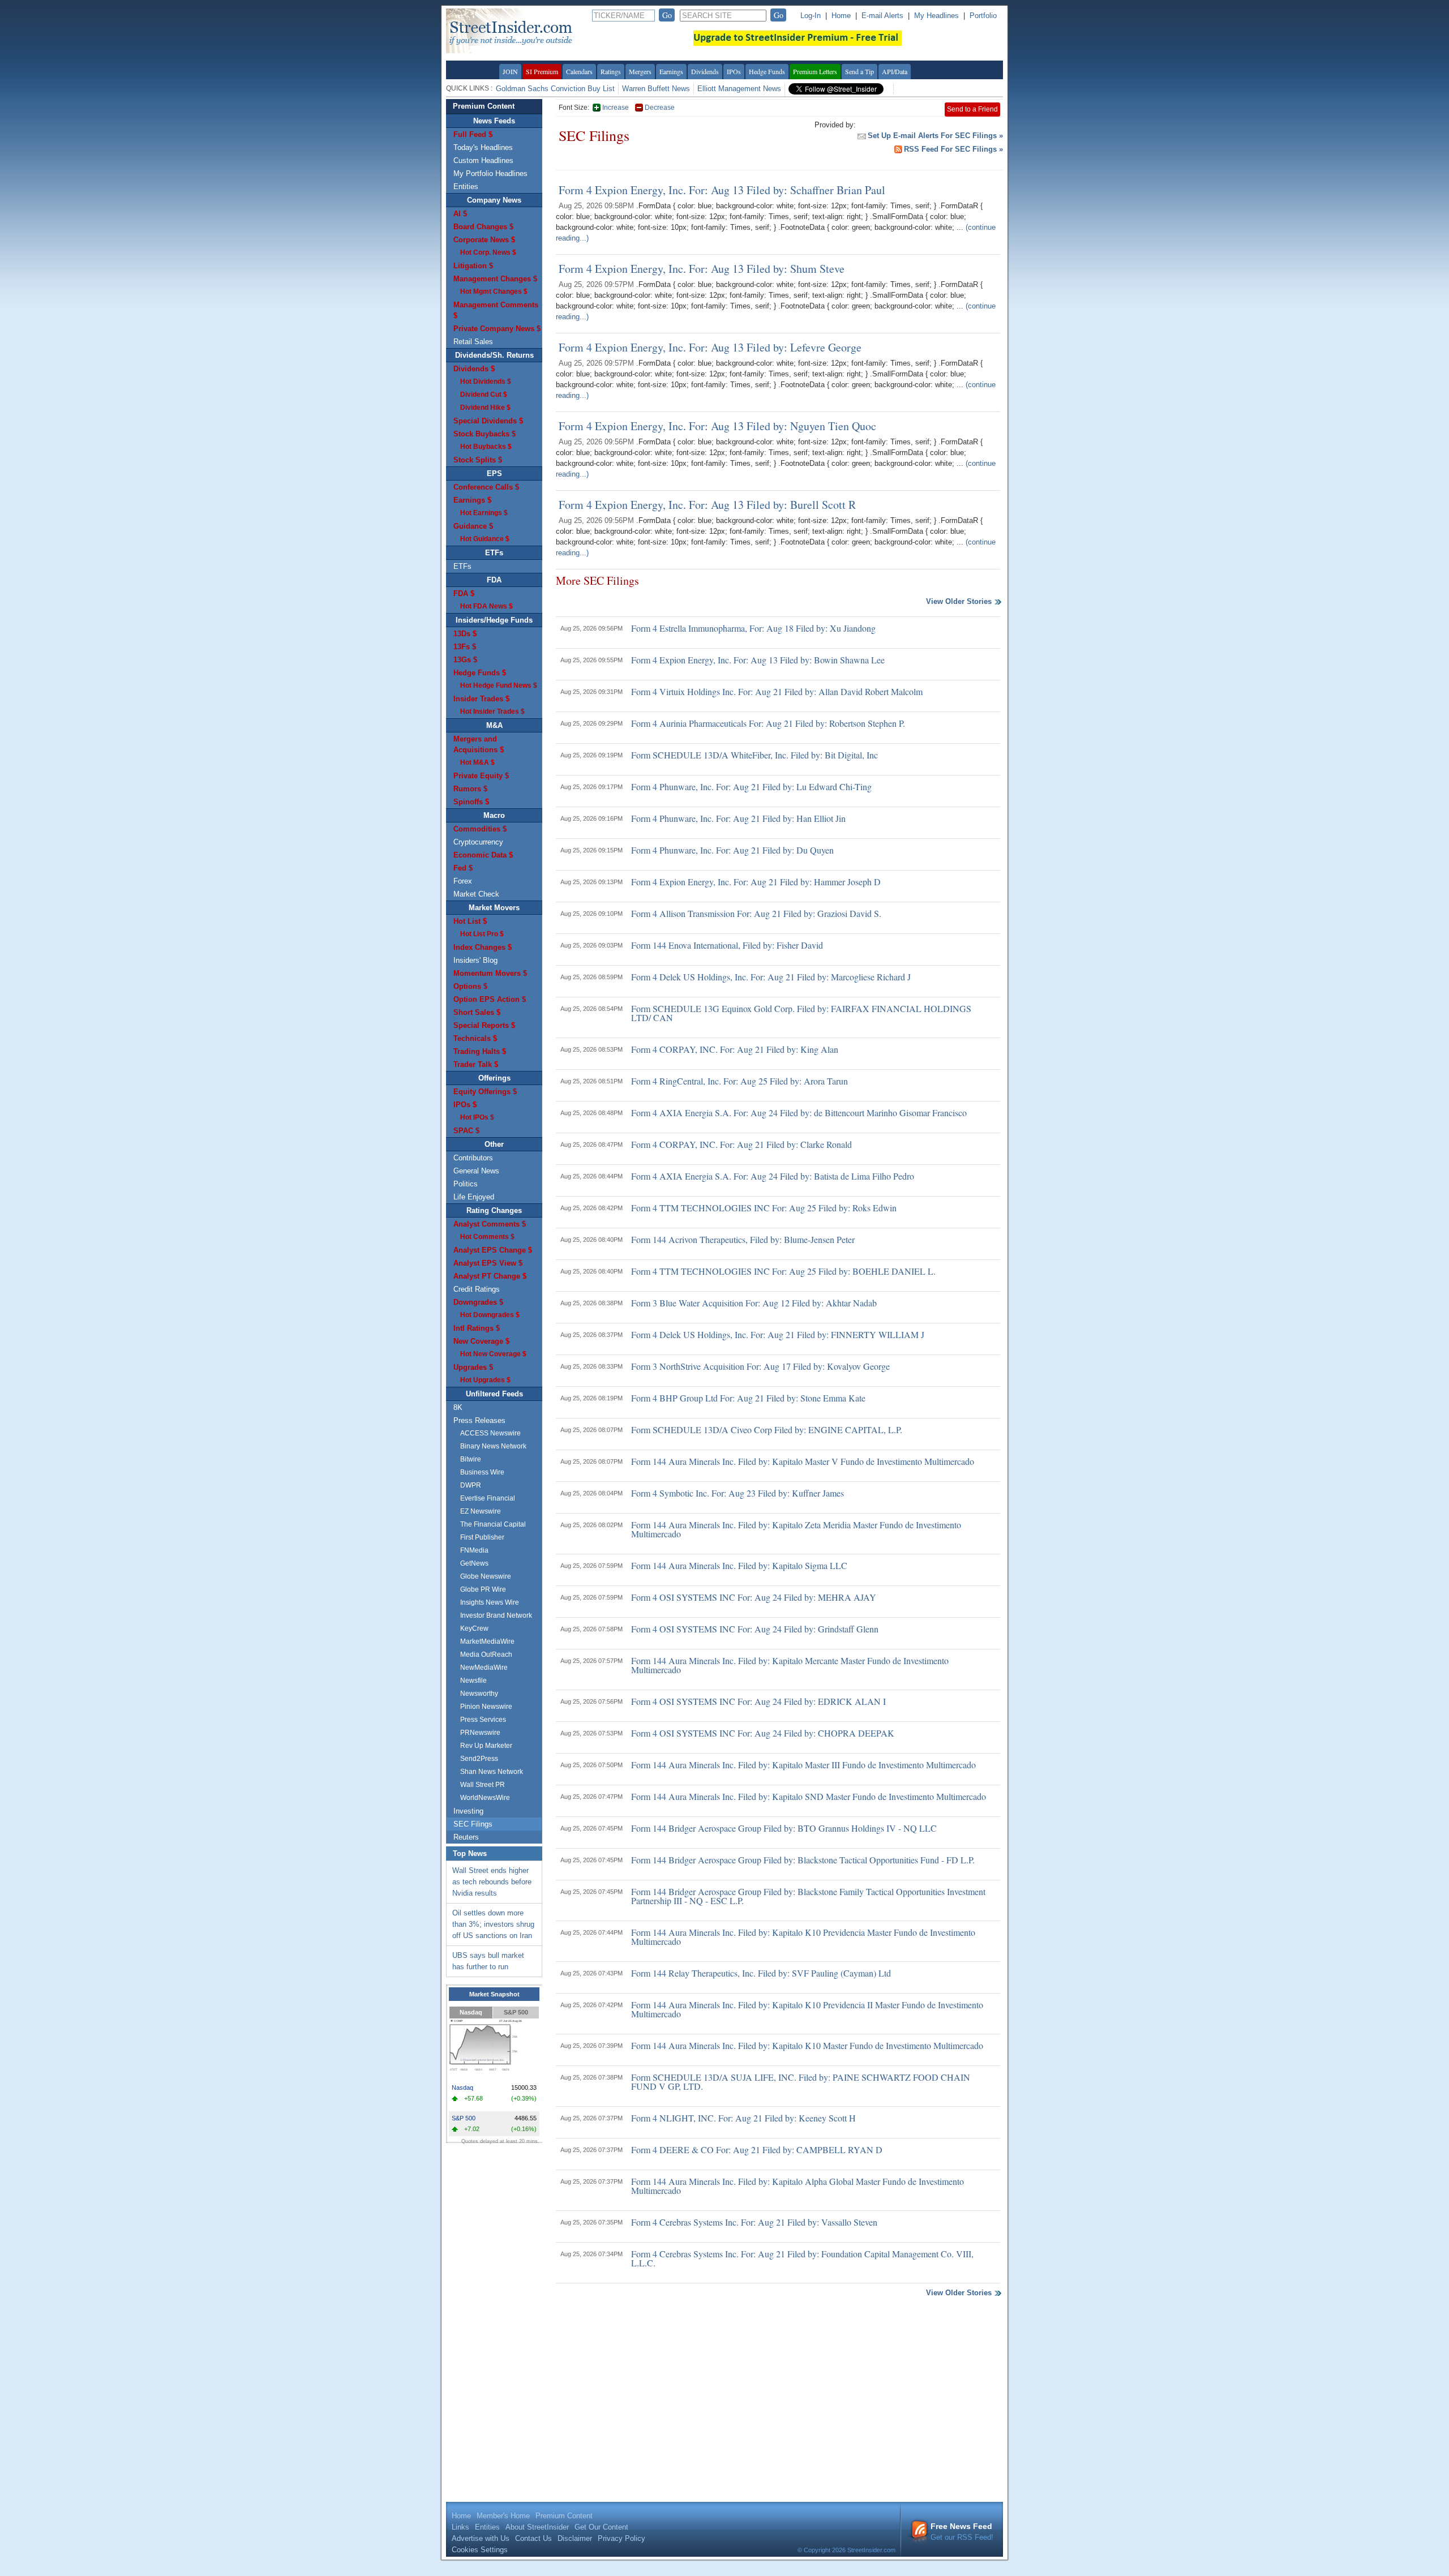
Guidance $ (473, 526)
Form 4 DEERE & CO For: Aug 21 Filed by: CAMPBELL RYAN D (757, 2149)
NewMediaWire (484, 1668)
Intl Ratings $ (477, 1328)
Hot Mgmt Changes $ (494, 292)
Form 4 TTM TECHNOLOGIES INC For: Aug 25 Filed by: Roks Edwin (764, 1208)
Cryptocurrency (478, 842)
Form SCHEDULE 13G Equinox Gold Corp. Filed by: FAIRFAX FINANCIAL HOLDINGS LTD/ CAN (801, 1013)
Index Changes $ (483, 947)
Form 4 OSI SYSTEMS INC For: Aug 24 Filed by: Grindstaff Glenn (755, 1629)
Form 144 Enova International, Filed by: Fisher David (727, 945)
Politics (466, 1184)
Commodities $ (480, 829)
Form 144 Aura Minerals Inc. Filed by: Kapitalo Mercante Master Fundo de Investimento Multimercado (790, 1665)
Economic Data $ (483, 855)
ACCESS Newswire (490, 1433)
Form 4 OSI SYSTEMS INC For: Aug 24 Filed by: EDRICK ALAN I (758, 1701)
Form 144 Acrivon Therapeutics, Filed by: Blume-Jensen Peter (743, 1239)
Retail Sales (473, 342)
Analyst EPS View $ (488, 1263)
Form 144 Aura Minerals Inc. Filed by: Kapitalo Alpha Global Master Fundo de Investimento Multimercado (798, 2186)
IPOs (734, 71)
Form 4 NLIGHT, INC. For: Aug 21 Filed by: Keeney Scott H (743, 2118)
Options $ (470, 986)
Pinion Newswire (486, 1707)
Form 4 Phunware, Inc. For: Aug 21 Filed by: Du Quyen (732, 850)
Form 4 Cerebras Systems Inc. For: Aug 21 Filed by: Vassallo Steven (754, 2222)
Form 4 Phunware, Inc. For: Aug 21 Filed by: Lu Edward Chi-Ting (751, 786)
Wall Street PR (483, 1785)
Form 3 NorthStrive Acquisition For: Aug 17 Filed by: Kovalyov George (760, 1366)
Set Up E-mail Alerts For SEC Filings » (935, 136)
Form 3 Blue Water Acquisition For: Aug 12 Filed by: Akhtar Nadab (754, 1303)
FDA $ (464, 593)
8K (458, 1407)
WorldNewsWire (485, 1798)
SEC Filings (473, 1824)
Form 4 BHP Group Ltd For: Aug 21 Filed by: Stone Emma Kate (748, 1398)
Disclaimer (575, 2538)
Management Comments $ (496, 310)
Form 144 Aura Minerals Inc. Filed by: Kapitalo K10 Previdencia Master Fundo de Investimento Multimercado (803, 1937)
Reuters (466, 1837)
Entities (466, 187)
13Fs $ (465, 647)
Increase (616, 108)
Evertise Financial (488, 1498)
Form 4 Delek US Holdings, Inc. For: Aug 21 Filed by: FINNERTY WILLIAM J (778, 1334)
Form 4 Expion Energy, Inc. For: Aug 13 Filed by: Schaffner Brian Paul (722, 190)
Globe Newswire (486, 1576)
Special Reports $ (484, 1025)
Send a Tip (859, 71)
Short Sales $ (477, 1012)
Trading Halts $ (480, 1051)
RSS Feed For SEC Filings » (953, 149)
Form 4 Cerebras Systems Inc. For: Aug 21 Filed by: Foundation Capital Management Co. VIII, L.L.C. (802, 2258)
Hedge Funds (767, 71)
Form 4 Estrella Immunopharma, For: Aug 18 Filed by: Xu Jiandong (753, 628)
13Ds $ (465, 634)
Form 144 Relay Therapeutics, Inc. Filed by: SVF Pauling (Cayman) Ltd (761, 1973)
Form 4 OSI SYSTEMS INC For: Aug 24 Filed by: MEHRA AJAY (754, 1597)
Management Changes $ (495, 279)
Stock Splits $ (478, 460)
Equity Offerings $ (485, 1092)
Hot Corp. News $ (488, 252)
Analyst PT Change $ (490, 1276)
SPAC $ (466, 1131)
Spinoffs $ (471, 802)
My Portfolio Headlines (490, 173)
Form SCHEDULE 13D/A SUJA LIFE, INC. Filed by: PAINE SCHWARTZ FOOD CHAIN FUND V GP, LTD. (801, 2082)
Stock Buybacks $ (485, 434)
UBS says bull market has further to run (488, 1961)
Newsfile (473, 1681)
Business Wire (482, 1472)
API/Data (895, 71)
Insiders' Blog (475, 960)
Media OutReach (486, 1655)
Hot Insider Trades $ (492, 711)
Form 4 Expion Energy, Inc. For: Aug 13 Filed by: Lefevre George (710, 347)
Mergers (640, 71)
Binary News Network (493, 1446)
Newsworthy (479, 1694)
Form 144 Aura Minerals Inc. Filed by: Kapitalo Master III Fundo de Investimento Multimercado (803, 1765)
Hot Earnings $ (484, 513)
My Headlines (936, 16)
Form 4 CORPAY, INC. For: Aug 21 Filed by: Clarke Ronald (741, 1144)
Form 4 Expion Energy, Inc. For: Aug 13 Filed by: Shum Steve (702, 269)
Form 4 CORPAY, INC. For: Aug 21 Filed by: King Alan (735, 1049)
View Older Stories (959, 602)
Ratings (611, 71)
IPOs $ (465, 1105)
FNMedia (474, 1550)
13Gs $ (465, 660)
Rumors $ (470, 789)
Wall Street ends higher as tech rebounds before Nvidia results (492, 1882)
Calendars (579, 71)
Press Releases (479, 1420)
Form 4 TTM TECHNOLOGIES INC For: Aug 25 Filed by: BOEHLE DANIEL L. (783, 1271)
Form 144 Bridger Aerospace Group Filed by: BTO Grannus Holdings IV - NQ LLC (784, 1828)
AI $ (460, 214)
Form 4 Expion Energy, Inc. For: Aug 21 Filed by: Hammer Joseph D (756, 882)
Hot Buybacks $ (486, 447)
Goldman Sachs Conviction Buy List (555, 89)
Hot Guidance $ (485, 539)
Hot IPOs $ (477, 1117)
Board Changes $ (483, 227)
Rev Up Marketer (486, 1746)
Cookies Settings (480, 2550)
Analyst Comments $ (490, 1224)
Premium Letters (815, 71)
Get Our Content (601, 2527)
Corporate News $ (484, 240)
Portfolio (983, 16)
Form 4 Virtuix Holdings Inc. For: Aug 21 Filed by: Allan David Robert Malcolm (777, 691)
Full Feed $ (473, 134)
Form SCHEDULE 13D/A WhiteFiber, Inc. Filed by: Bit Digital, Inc (754, 755)
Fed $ (463, 868)
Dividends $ (474, 369)
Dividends (705, 71)
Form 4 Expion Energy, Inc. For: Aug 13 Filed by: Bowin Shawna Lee (758, 660)
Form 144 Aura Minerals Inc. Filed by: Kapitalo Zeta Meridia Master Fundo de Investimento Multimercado (796, 1529)
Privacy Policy (621, 2538)
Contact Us (533, 2538)
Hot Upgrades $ (485, 1380)
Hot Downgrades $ (490, 1315)
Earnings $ (472, 500)
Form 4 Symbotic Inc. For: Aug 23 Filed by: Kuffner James (738, 1493)
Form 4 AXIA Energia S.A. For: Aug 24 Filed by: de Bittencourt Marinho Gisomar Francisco (799, 1113)
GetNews (474, 1563)
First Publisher (482, 1537)
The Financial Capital (493, 1524)
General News (476, 1171)
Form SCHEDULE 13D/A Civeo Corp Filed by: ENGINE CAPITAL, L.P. (767, 1430)
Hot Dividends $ (486, 382)
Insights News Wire (490, 1602)
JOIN (510, 71)
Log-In (811, 16)
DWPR (471, 1485)
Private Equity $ (481, 776)
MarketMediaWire (487, 1641)
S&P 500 (516, 2012)
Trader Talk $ (476, 1064)
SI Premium (542, 71)
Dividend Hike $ (485, 408)
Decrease (660, 108)
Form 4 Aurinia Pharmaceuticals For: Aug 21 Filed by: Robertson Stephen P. (768, 723)
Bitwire (471, 1459)
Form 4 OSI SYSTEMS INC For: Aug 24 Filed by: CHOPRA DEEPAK (763, 1733)
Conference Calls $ (486, 487)
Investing (468, 1811)
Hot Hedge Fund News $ (499, 685)
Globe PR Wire (483, 1589)
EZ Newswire (481, 1511)
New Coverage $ (481, 1341)
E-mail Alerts (882, 16)
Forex (463, 881)
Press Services (483, 1720)
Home (841, 16)
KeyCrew (474, 1628)
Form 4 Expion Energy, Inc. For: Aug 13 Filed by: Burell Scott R (707, 505)
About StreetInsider (537, 2527)
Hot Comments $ (487, 1237)
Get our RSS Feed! (962, 2532)
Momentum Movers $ (490, 973)
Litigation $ (473, 266)
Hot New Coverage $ (493, 1354)
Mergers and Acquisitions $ (479, 744)
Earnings (671, 71)
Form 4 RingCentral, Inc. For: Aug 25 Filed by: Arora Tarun (739, 1081)
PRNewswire (480, 1733)
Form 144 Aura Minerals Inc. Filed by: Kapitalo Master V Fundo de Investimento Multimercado (803, 1461)
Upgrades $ (473, 1367)
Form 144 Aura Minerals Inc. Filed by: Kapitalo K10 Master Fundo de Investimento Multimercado (807, 2045)
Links (460, 2527)
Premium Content (484, 106)
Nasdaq (471, 2012)
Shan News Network (492, 1772)
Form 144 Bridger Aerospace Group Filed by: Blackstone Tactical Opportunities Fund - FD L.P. (803, 1860)
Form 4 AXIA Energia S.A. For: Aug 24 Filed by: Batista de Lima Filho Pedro (773, 1176)
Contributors (473, 1158)
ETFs (462, 566)
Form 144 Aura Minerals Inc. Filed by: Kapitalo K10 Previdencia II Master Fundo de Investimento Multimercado (807, 2009)
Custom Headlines (483, 160)
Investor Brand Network (496, 1615)
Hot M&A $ (477, 762)
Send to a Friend (972, 109)
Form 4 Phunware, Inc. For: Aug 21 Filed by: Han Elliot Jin (738, 818)
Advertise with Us (481, 2538)
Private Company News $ (497, 329)
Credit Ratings (477, 1289)
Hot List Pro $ (482, 934)
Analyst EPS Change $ (493, 1250)
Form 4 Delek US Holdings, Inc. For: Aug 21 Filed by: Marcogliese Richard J (771, 977)
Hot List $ (470, 921)
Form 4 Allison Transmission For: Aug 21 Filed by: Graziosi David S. (756, 913)
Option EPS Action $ (490, 999)
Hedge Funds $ (480, 673)
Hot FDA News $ (486, 606)
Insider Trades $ (481, 699)
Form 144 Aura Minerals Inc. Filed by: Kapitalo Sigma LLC (739, 1565)
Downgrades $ (478, 1302)
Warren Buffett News (656, 89)
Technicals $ (475, 1038)
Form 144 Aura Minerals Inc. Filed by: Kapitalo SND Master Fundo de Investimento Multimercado (809, 1796)
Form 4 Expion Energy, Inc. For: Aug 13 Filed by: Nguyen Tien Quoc (717, 426)
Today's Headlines (483, 147)
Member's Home (503, 2516)
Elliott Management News (739, 89)
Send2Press (479, 1759)
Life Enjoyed (474, 1197)
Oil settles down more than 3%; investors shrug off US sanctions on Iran (493, 1924)
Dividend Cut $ (484, 395)
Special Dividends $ (488, 421)
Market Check (476, 894)
